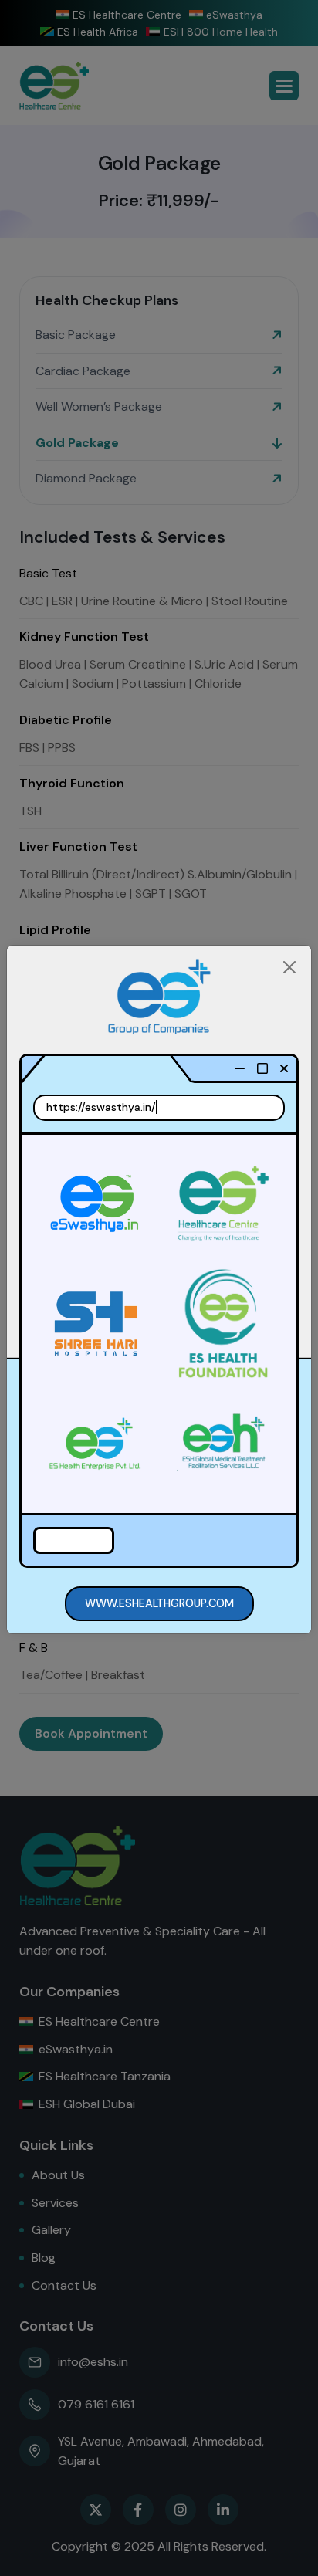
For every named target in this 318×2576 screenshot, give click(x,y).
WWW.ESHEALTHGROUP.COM (159, 1603)
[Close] (289, 967)
